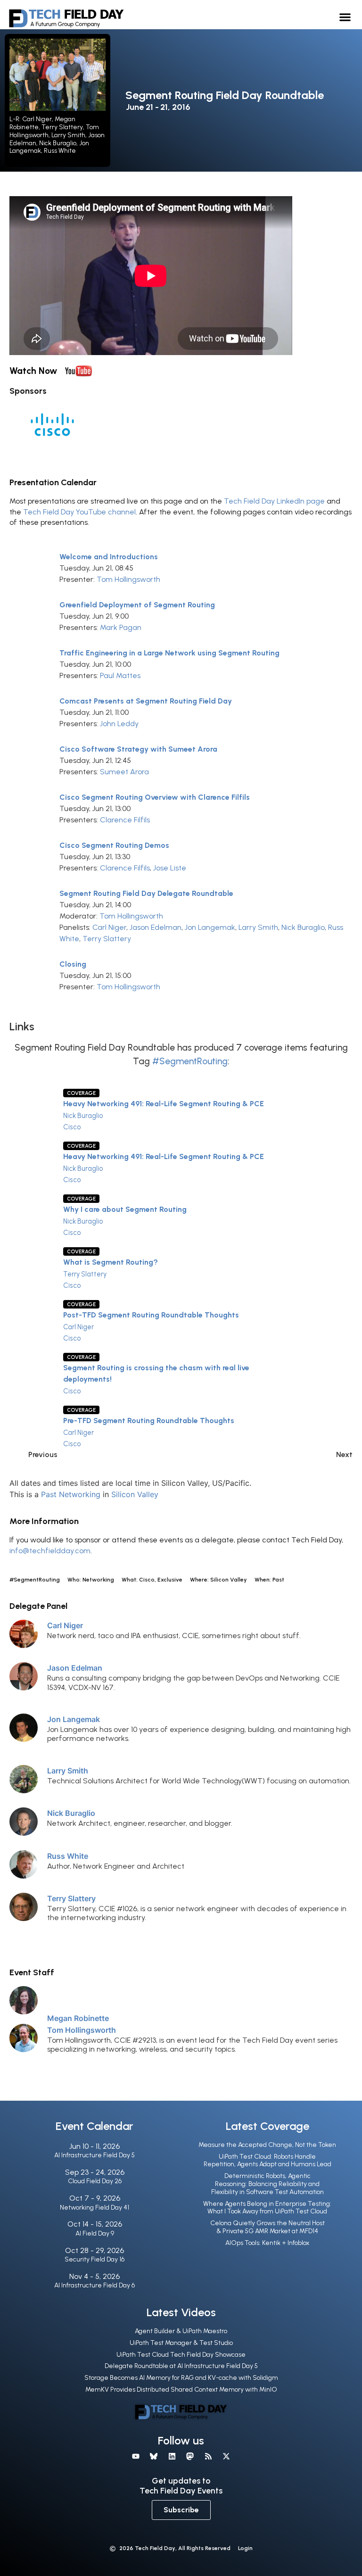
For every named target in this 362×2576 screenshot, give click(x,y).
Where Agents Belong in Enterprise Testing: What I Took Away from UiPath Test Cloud (267, 2208)
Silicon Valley (135, 1494)
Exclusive (170, 1580)
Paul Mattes (120, 675)
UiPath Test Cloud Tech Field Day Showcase (181, 2355)
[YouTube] (136, 2456)
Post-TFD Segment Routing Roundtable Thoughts (151, 1315)
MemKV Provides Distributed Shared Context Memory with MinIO (181, 2390)
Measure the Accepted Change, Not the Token (267, 2145)
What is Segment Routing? (111, 1262)
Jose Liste (170, 868)
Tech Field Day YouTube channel (79, 512)
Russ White (68, 1856)
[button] (345, 17)
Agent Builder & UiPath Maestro (181, 2331)
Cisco (72, 1127)
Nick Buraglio (303, 927)
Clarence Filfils (125, 820)
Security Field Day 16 (95, 2259)
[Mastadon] (190, 2456)
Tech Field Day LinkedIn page (274, 501)
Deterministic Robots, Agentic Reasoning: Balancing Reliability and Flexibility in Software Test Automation (267, 2184)
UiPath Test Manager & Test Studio (181, 2343)
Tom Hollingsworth (128, 579)
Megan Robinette (78, 2018)
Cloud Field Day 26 (95, 2181)
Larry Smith (258, 927)
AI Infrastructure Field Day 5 (95, 2155)
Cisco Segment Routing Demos (114, 845)
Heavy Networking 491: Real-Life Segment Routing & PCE (164, 1104)
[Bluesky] (154, 2456)
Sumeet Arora (124, 772)
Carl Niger (109, 927)
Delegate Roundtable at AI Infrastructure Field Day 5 (181, 2366)
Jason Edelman (156, 927)
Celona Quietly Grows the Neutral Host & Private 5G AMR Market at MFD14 (267, 2227)
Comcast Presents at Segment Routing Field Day (146, 701)
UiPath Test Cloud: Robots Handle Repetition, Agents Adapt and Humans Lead (267, 2161)
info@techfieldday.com (50, 1551)
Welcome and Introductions (109, 557)
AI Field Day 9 (95, 2233)
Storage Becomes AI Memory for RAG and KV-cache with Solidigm (181, 2378)
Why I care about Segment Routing (125, 1209)
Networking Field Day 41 (95, 2207)
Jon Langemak (210, 927)
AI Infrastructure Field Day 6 (95, 2285)
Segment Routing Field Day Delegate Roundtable (146, 893)
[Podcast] (208, 2456)
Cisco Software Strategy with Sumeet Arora (138, 749)
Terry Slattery (107, 939)
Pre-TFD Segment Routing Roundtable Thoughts (149, 1421)
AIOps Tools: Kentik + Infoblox (267, 2243)
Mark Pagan (121, 627)
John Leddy (119, 724)
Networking (80, 1494)
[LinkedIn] (172, 2456)
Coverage (81, 1093)
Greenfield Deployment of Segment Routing (137, 605)
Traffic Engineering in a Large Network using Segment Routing (169, 653)
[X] (226, 2456)
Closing (73, 964)
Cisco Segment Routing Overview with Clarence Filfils (155, 797)
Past (49, 1494)
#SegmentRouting (190, 1061)
